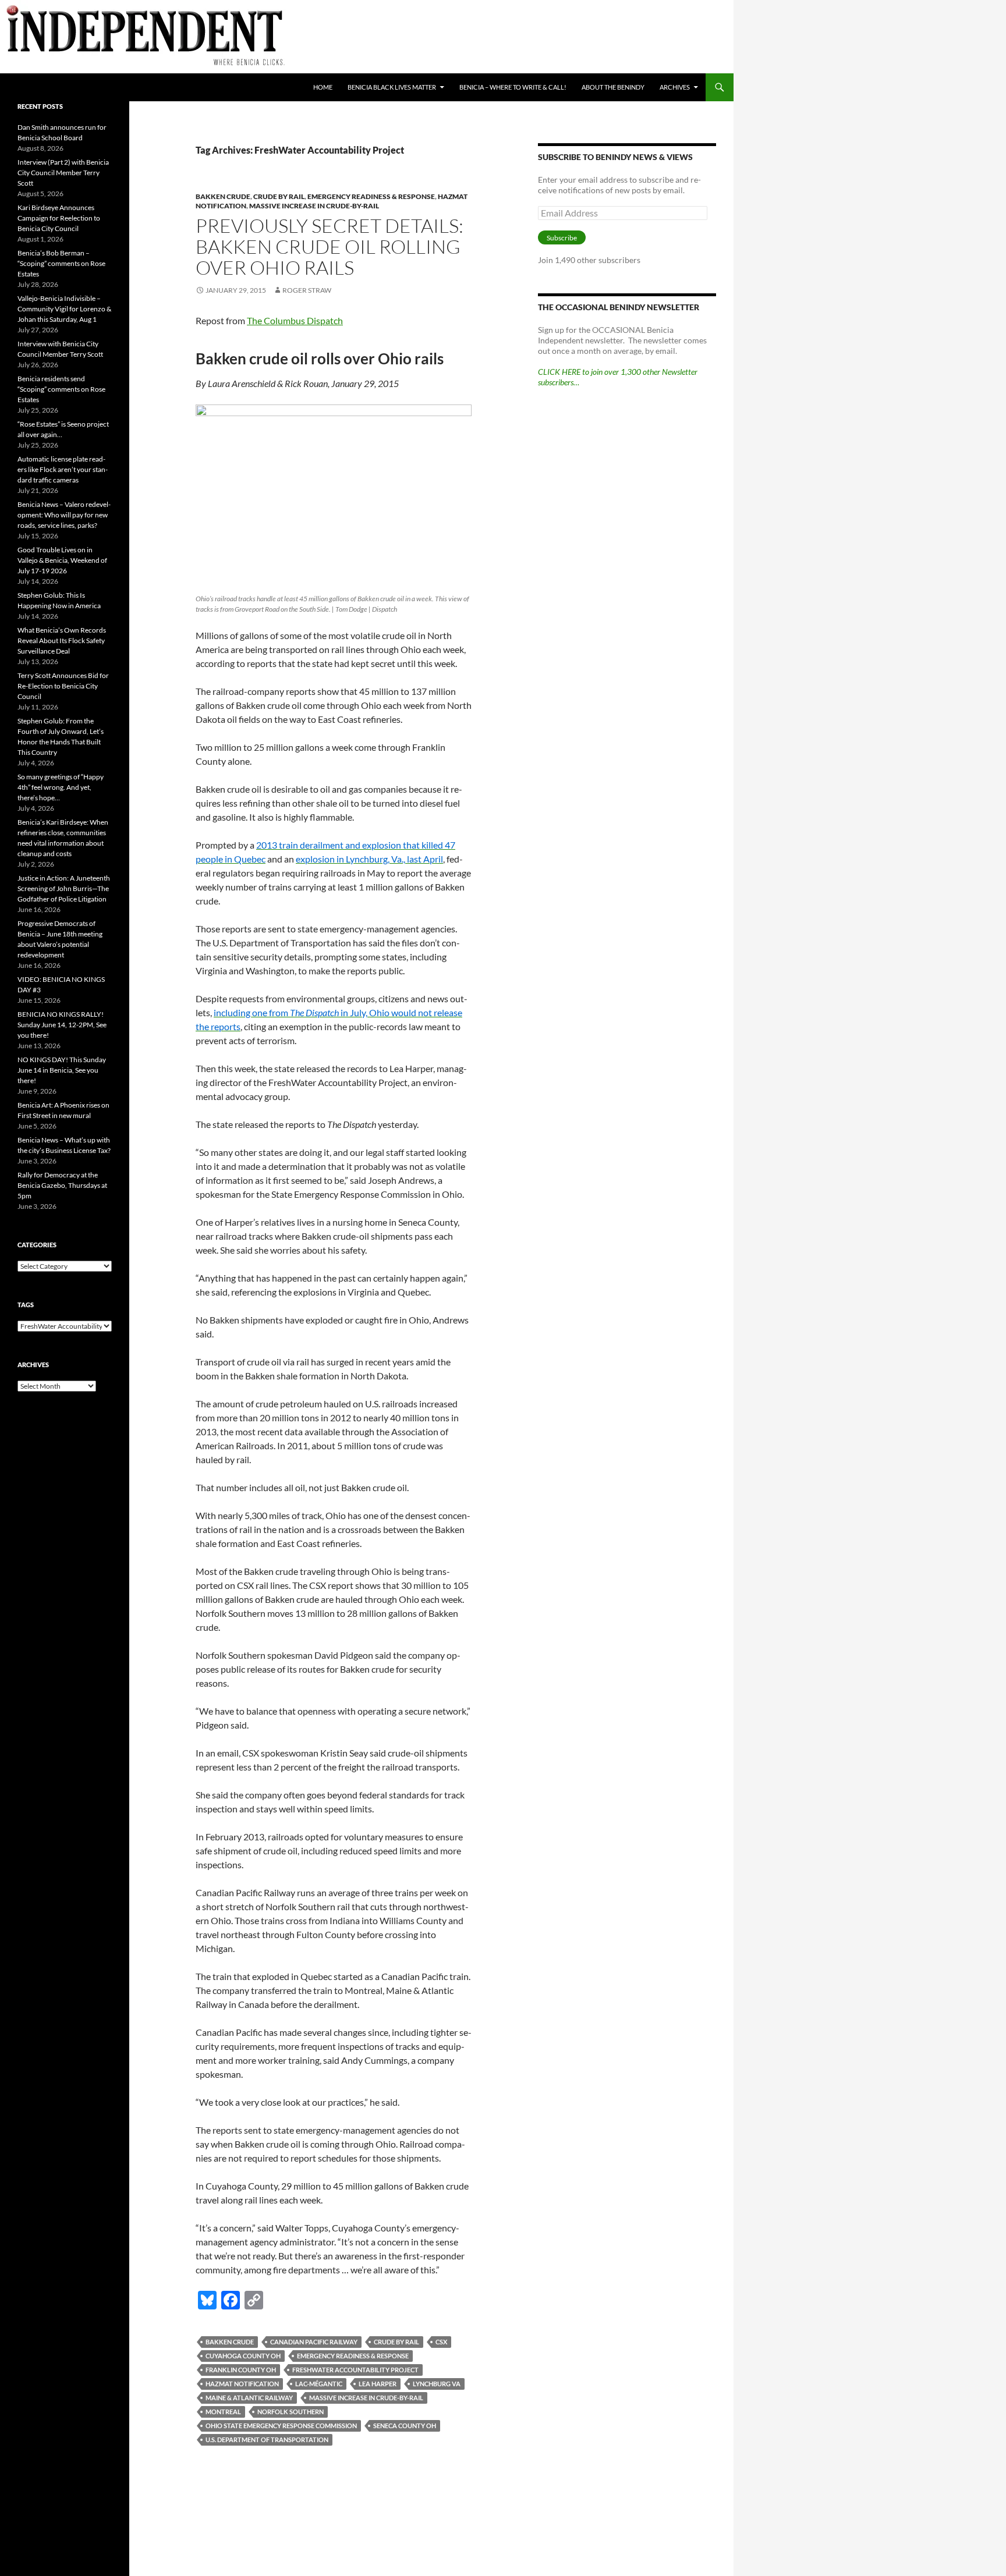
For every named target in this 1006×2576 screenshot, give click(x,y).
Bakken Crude (223, 196)
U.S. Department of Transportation (267, 2440)
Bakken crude (230, 2342)
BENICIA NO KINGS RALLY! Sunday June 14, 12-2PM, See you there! (62, 1025)
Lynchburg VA (437, 2384)
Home (323, 87)
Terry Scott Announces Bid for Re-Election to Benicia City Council (63, 686)
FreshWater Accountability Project (355, 2370)
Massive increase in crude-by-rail (314, 206)
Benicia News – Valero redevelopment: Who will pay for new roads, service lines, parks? (64, 515)
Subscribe (562, 238)
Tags (26, 1305)
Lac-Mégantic (319, 2384)
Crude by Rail (396, 2342)
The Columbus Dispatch (295, 320)
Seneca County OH (405, 2426)
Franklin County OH (241, 2370)
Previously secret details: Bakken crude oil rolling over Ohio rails (330, 246)
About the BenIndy (613, 87)
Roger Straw (307, 290)
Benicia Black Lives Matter (392, 87)
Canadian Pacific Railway (314, 2342)
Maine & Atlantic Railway (249, 2398)
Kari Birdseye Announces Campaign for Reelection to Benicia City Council (59, 218)
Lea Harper (378, 2384)
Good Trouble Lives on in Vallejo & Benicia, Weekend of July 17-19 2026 (62, 560)
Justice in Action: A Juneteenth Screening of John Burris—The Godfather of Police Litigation (64, 888)
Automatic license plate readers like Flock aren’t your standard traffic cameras (63, 469)
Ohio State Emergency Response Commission (281, 2426)
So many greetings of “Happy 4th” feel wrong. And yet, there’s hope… (61, 787)
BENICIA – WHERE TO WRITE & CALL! (513, 87)
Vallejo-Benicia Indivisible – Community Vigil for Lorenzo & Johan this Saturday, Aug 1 (64, 309)
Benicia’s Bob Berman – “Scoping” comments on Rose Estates (61, 263)
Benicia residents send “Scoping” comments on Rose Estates (61, 389)
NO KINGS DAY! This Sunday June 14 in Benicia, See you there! (62, 1070)
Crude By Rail (279, 196)
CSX (441, 2342)
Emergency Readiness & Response (371, 196)
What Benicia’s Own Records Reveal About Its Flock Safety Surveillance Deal (62, 641)
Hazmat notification (242, 2384)
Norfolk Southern (291, 2412)
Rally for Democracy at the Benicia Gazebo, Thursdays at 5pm (62, 1185)
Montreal (223, 2412)
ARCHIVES (675, 87)
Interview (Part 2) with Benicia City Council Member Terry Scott (63, 173)
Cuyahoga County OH (243, 2356)
